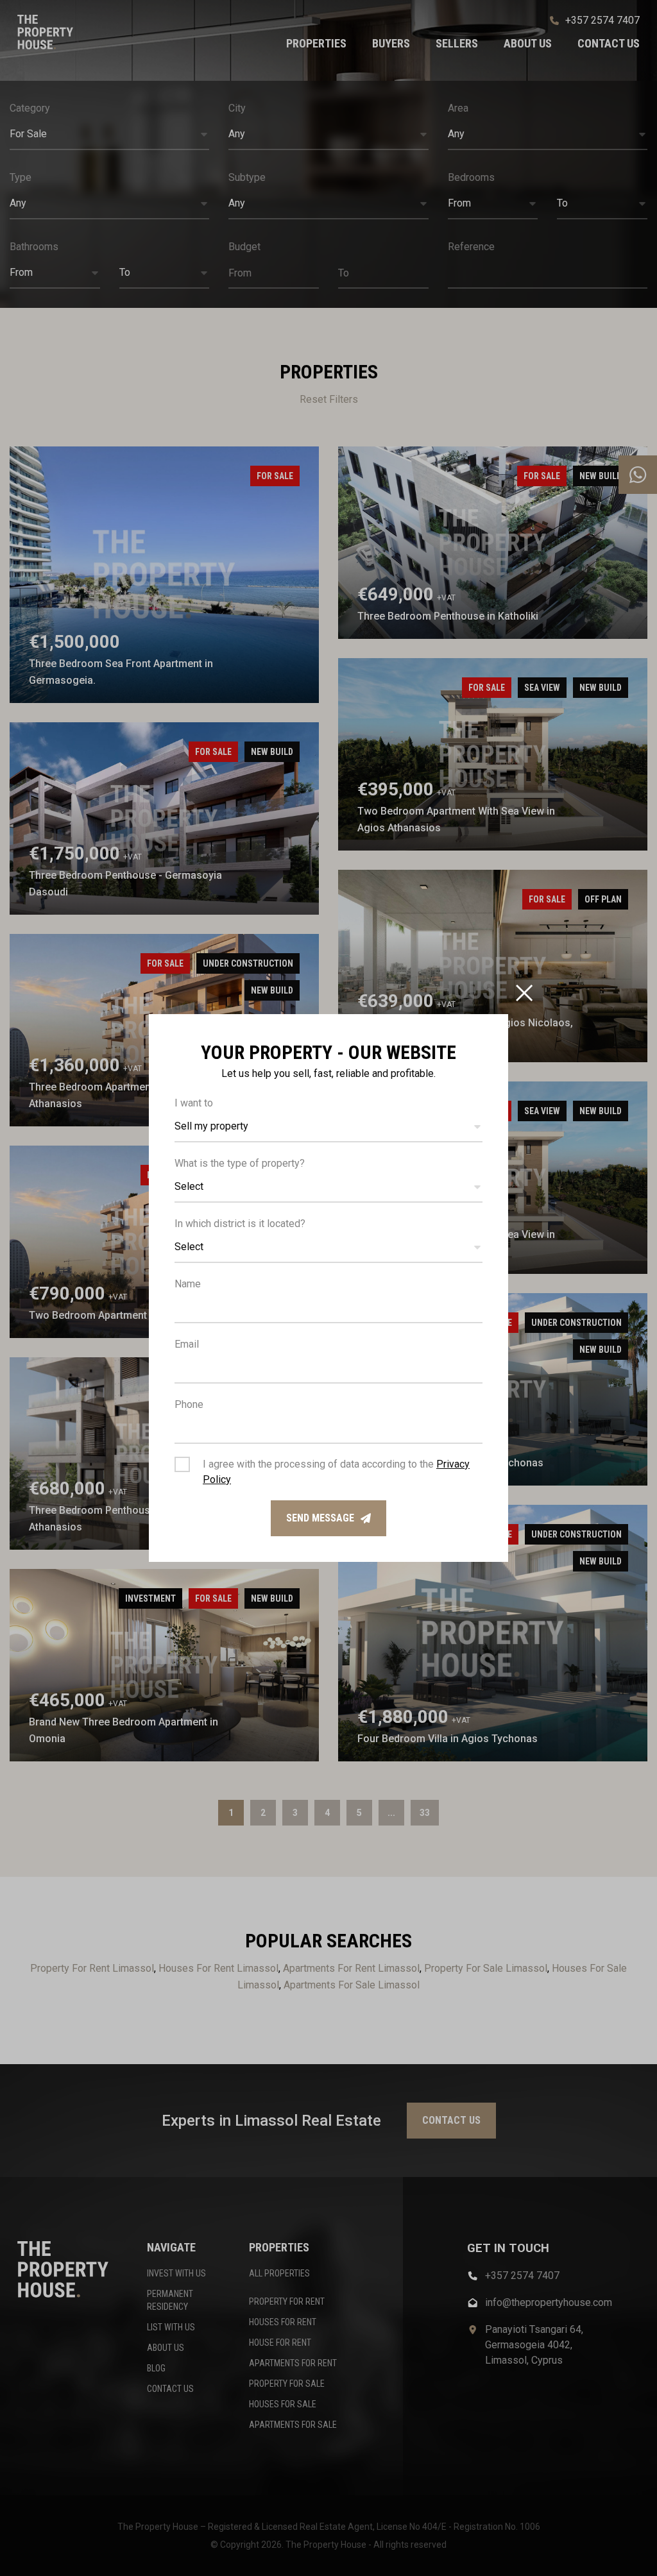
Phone (189, 1404)
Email (187, 1344)
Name (188, 1284)
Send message (320, 1518)
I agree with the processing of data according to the (336, 1472)
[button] (328, 1127)
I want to (194, 1103)
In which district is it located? (240, 1224)
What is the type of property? (240, 1163)
